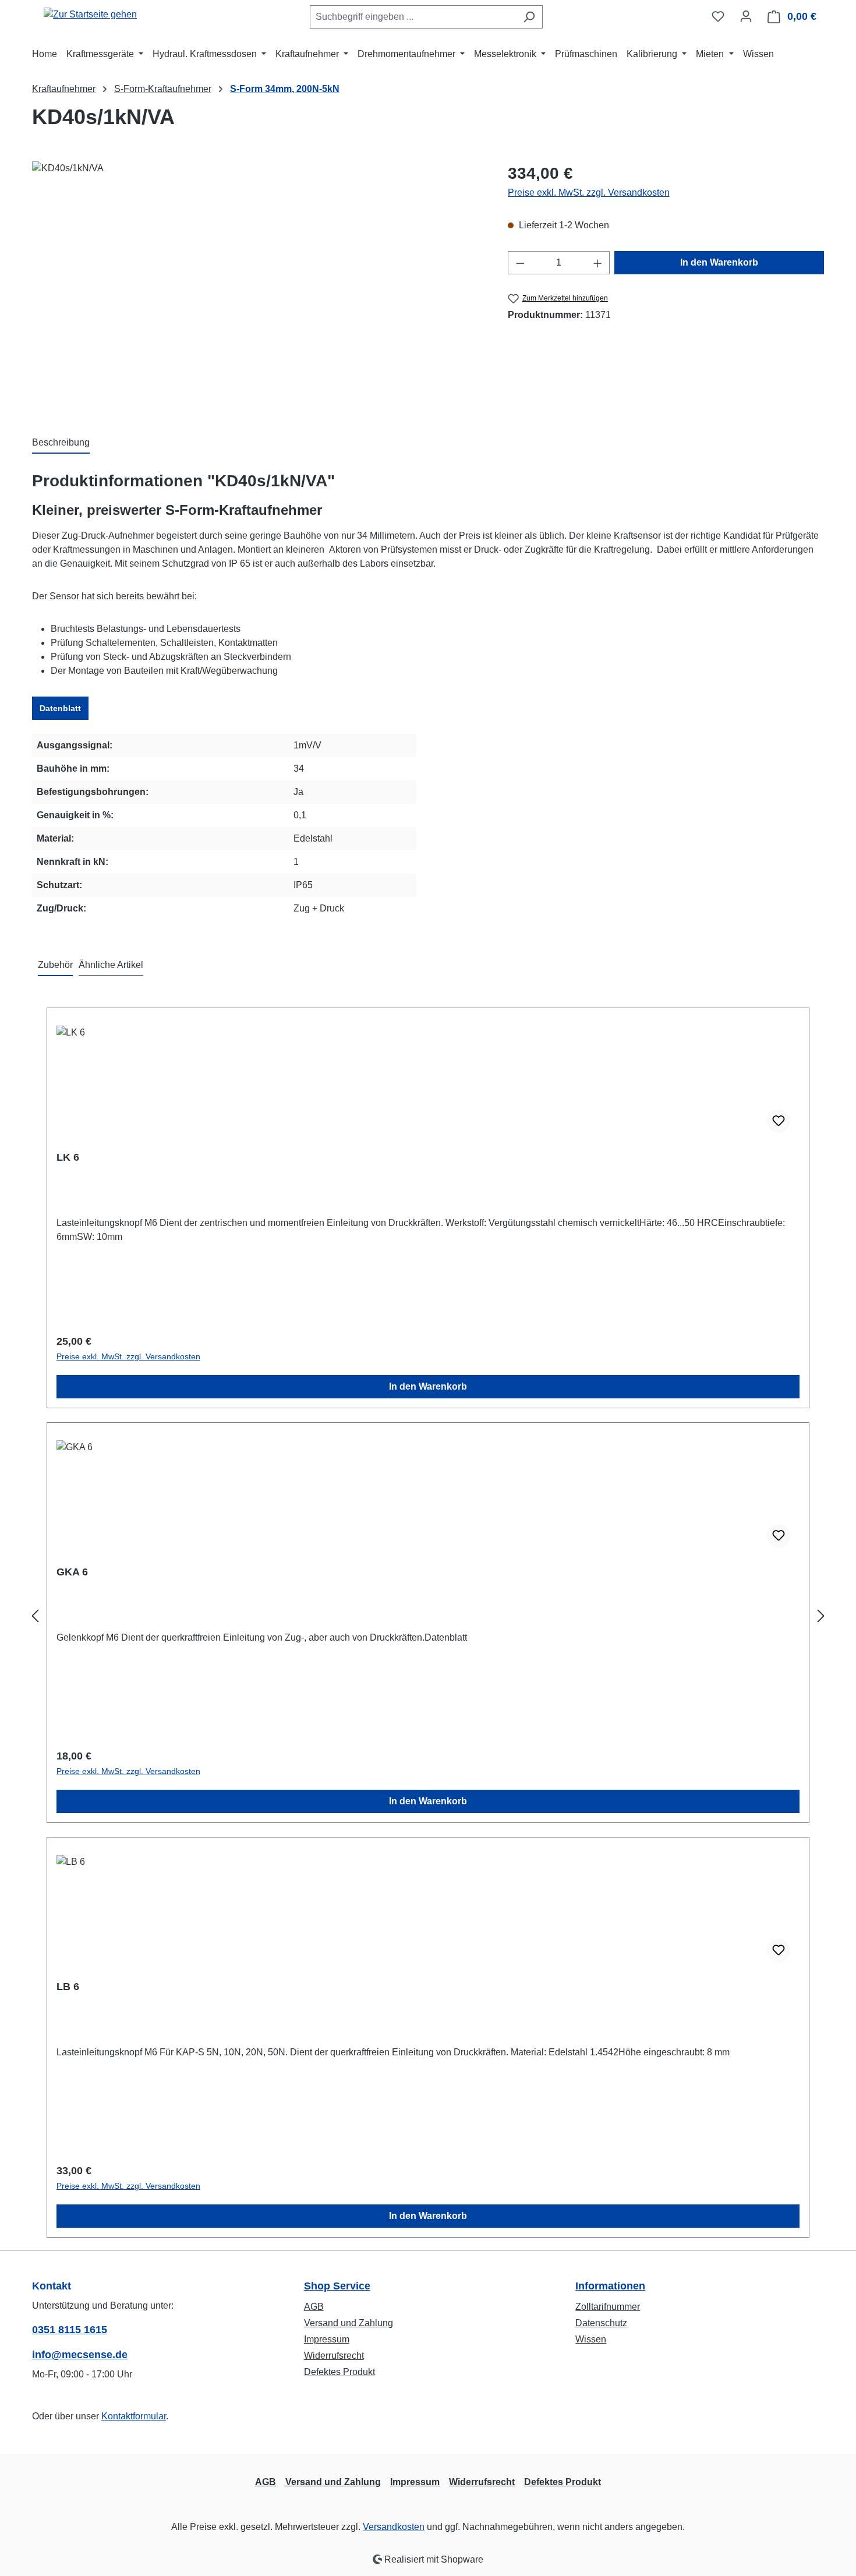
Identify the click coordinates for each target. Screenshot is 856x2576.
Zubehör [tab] (55, 965)
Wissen (591, 2339)
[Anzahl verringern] (520, 263)
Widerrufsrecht (334, 2356)
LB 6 (68, 1987)
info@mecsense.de (80, 2355)
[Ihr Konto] (746, 16)
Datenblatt (60, 708)
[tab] (61, 443)
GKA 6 (72, 1572)
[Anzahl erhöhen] (598, 263)
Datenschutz (601, 2323)
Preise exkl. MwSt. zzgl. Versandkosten (589, 192)
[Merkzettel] (718, 16)
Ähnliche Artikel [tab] (111, 965)
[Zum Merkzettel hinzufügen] (779, 1121)
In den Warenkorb (719, 262)
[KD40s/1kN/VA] (258, 287)
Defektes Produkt (339, 2372)
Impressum (327, 2339)
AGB (314, 2307)
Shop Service (337, 2286)
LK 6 (68, 1157)
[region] (258, 287)
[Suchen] (529, 17)
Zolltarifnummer (608, 2307)
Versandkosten (394, 2527)
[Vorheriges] (35, 1616)
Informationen (610, 2286)
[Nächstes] (821, 1616)
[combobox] (413, 17)
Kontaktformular (134, 2416)
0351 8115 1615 (70, 2330)
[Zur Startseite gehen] (90, 14)
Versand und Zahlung (349, 2323)
